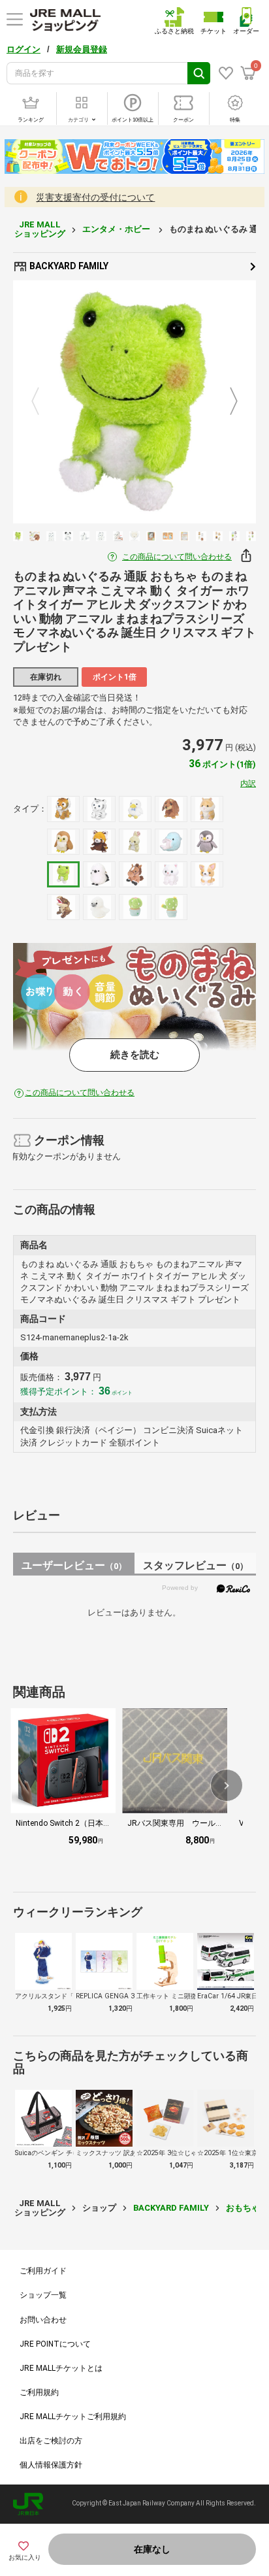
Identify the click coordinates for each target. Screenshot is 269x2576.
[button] (227, 1785)
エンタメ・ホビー (117, 229)
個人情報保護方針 (51, 2465)
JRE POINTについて (55, 2344)
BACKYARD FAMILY (68, 266)
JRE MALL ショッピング (40, 229)
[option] (134, 402)
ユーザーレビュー (74, 1565)
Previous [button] (43, 402)
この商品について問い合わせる (177, 557)
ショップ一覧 (43, 2295)
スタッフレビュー (196, 1565)
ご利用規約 (39, 2392)
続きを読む (135, 1055)
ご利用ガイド (43, 2271)
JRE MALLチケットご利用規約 (73, 2417)
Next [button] (226, 402)
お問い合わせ (43, 2320)
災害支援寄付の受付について (95, 197)
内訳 (248, 784)
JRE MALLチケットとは (61, 2368)
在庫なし (152, 2549)
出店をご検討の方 (51, 2441)
